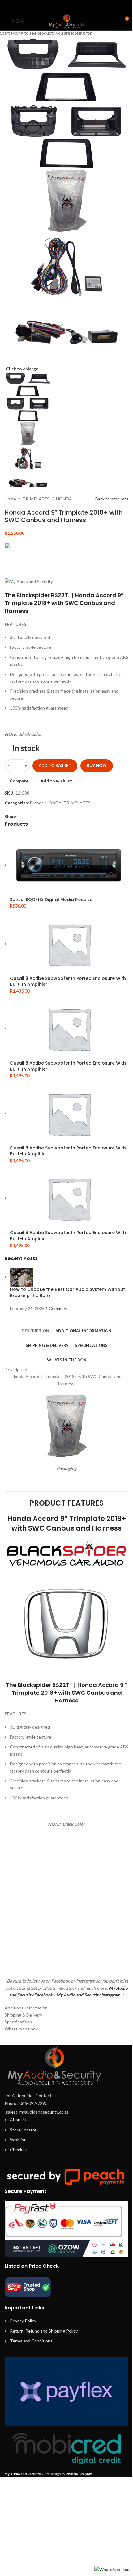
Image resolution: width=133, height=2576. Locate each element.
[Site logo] (66, 21)
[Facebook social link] (51, 6)
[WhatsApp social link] (74, 6)
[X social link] (59, 6)
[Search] (113, 21)
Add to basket (55, 765)
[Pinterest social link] (66, 6)
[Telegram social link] (82, 6)
